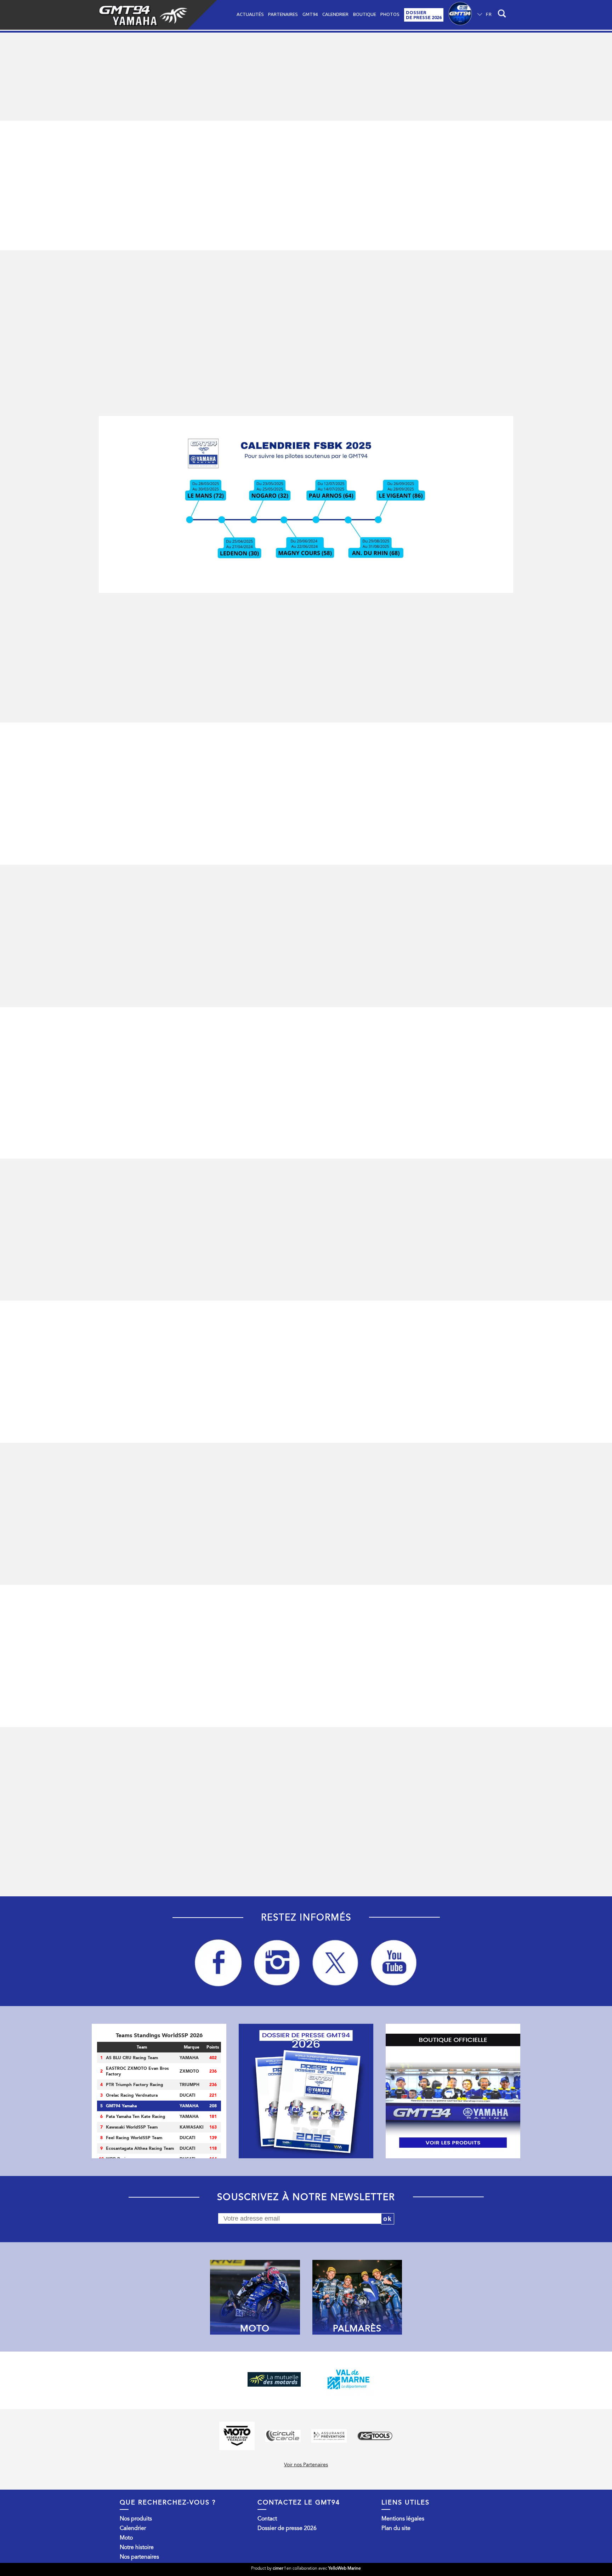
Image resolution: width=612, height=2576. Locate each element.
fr (489, 14)
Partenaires (283, 14)
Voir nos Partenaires (306, 2465)
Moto (126, 2538)
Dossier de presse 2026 (287, 2528)
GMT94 (310, 14)
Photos (390, 14)
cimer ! (279, 2568)
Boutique (365, 14)
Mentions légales (403, 2519)
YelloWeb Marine (345, 2568)
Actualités (250, 14)
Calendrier (335, 14)
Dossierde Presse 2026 (424, 15)
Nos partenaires (139, 2557)
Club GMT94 (460, 15)
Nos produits (136, 2519)
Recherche (503, 15)
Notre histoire (137, 2547)
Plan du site (396, 2528)
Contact (267, 2519)
